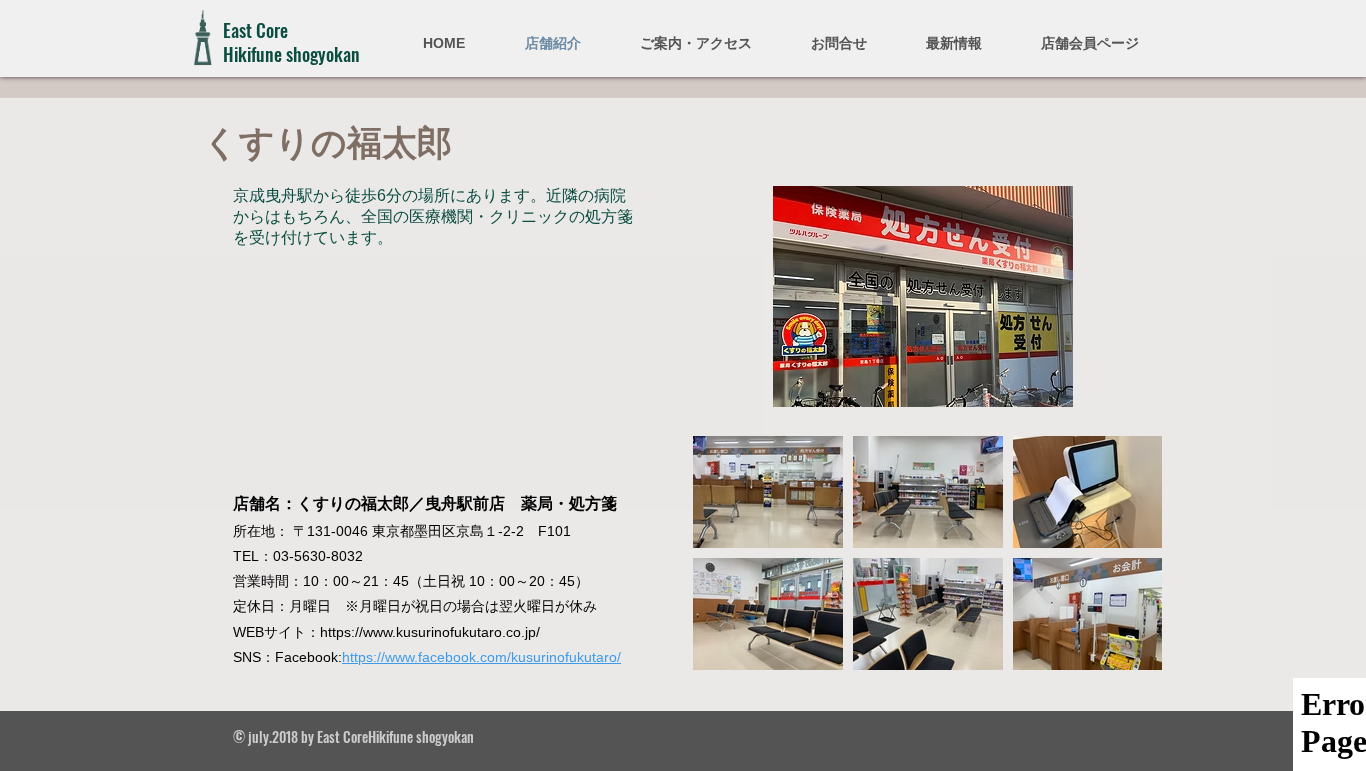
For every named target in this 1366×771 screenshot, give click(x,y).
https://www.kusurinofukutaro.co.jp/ (430, 632)
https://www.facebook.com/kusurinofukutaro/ (481, 657)
